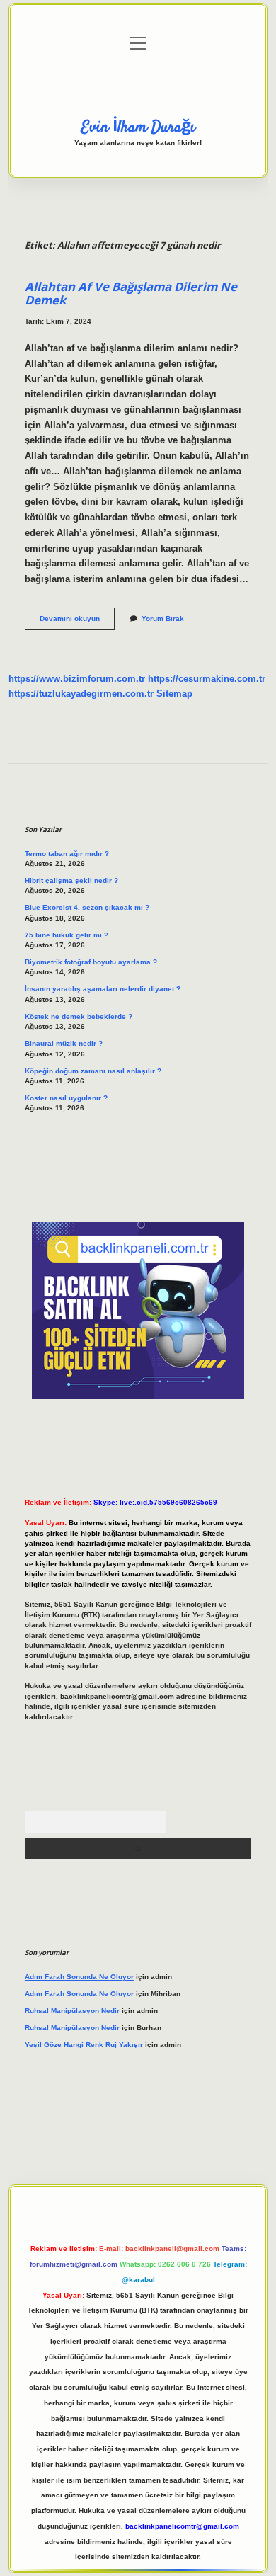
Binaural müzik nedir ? (64, 1043)
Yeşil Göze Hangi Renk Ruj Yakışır (84, 2045)
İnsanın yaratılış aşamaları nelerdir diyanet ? (103, 989)
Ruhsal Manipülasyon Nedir (72, 2011)
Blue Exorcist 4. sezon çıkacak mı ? (87, 907)
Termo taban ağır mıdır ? (67, 854)
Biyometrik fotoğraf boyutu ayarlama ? (91, 962)
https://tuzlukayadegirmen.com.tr (81, 694)
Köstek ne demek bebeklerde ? (79, 1016)
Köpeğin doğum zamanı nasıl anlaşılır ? (93, 1071)
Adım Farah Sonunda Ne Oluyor (79, 1977)
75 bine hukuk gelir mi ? (67, 935)
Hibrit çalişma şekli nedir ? (71, 880)
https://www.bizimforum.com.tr (77, 679)
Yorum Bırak (163, 619)
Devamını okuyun (77, 622)
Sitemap (174, 694)
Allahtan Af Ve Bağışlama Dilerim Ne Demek (131, 293)
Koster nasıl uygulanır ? (66, 1098)
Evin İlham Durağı (138, 127)
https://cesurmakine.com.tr (207, 679)
